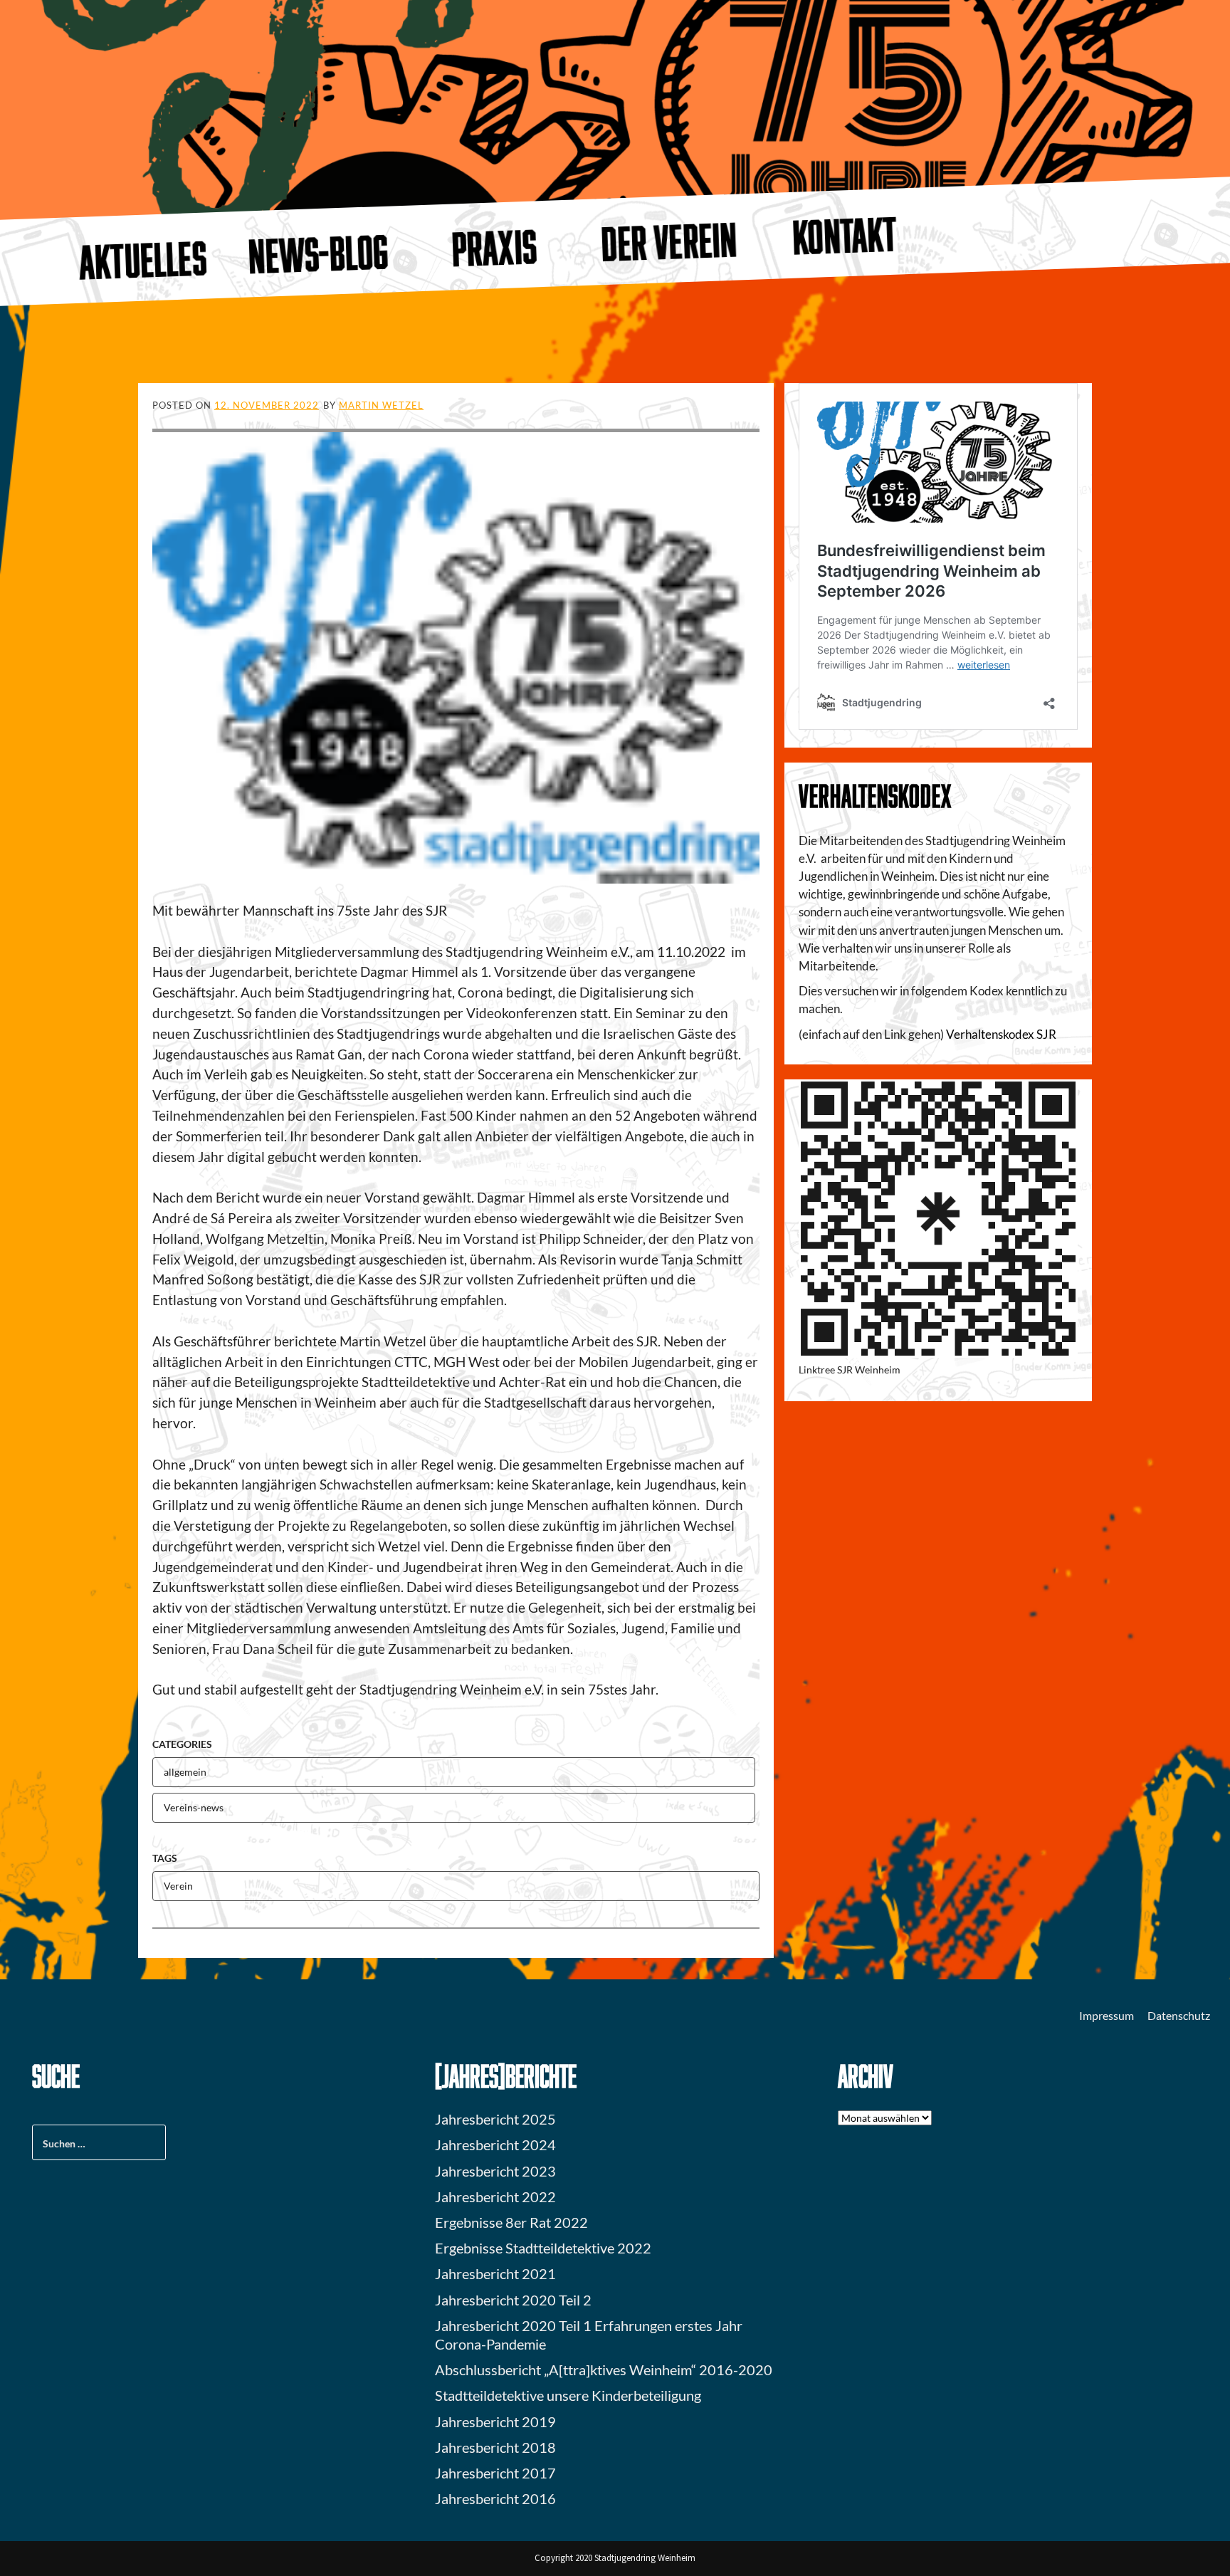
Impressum (1107, 2015)
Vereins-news (194, 1807)
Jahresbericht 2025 (495, 2119)
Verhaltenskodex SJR (1001, 1034)
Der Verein (670, 241)
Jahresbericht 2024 (495, 2145)
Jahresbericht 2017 (495, 2473)
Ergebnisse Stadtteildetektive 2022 (543, 2248)
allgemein (185, 1772)
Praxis (494, 247)
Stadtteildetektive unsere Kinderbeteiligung (568, 2395)
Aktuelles (143, 260)
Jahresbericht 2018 (495, 2447)
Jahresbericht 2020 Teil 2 (513, 2300)
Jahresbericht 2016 (495, 2498)
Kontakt (845, 235)
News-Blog (318, 253)
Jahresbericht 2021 (495, 2273)
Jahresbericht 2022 (495, 2197)
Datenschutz (1179, 2015)
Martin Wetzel (381, 405)
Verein (178, 1886)
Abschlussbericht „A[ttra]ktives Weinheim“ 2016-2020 (604, 2370)
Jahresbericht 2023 (495, 2171)
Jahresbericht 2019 (495, 2421)
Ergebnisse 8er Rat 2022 (511, 2222)
